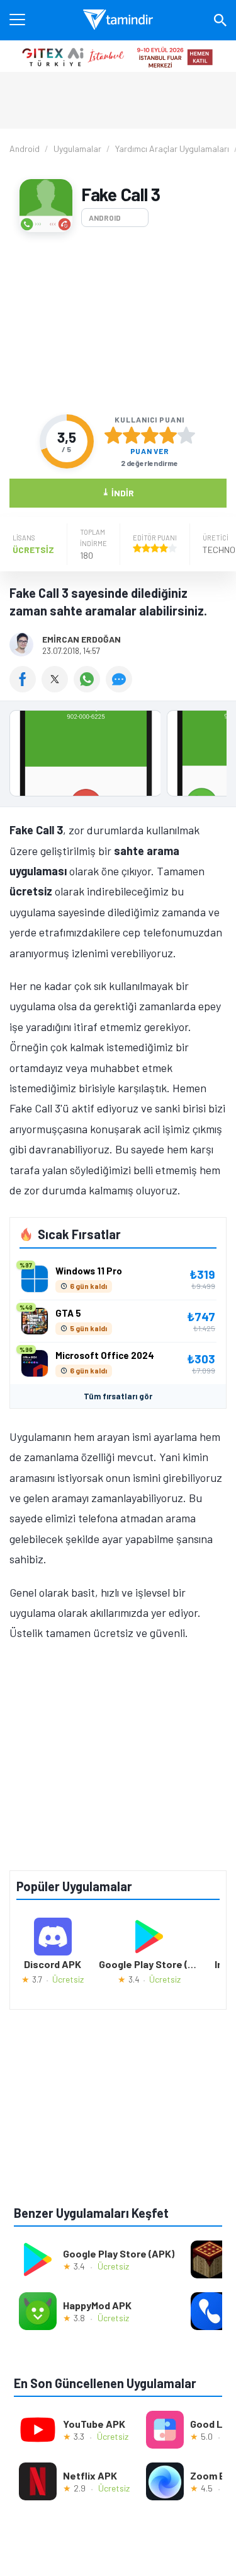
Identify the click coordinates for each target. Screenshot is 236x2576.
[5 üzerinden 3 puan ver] (150, 435)
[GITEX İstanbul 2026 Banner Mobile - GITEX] (118, 56)
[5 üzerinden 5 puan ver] (186, 435)
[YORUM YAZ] (121, 688)
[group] (118, 756)
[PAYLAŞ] (25, 688)
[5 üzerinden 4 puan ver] (168, 435)
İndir (118, 492)
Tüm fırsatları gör (118, 1396)
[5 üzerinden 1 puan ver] (113, 435)
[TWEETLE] (58, 688)
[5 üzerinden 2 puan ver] (132, 435)
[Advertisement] (118, 323)
